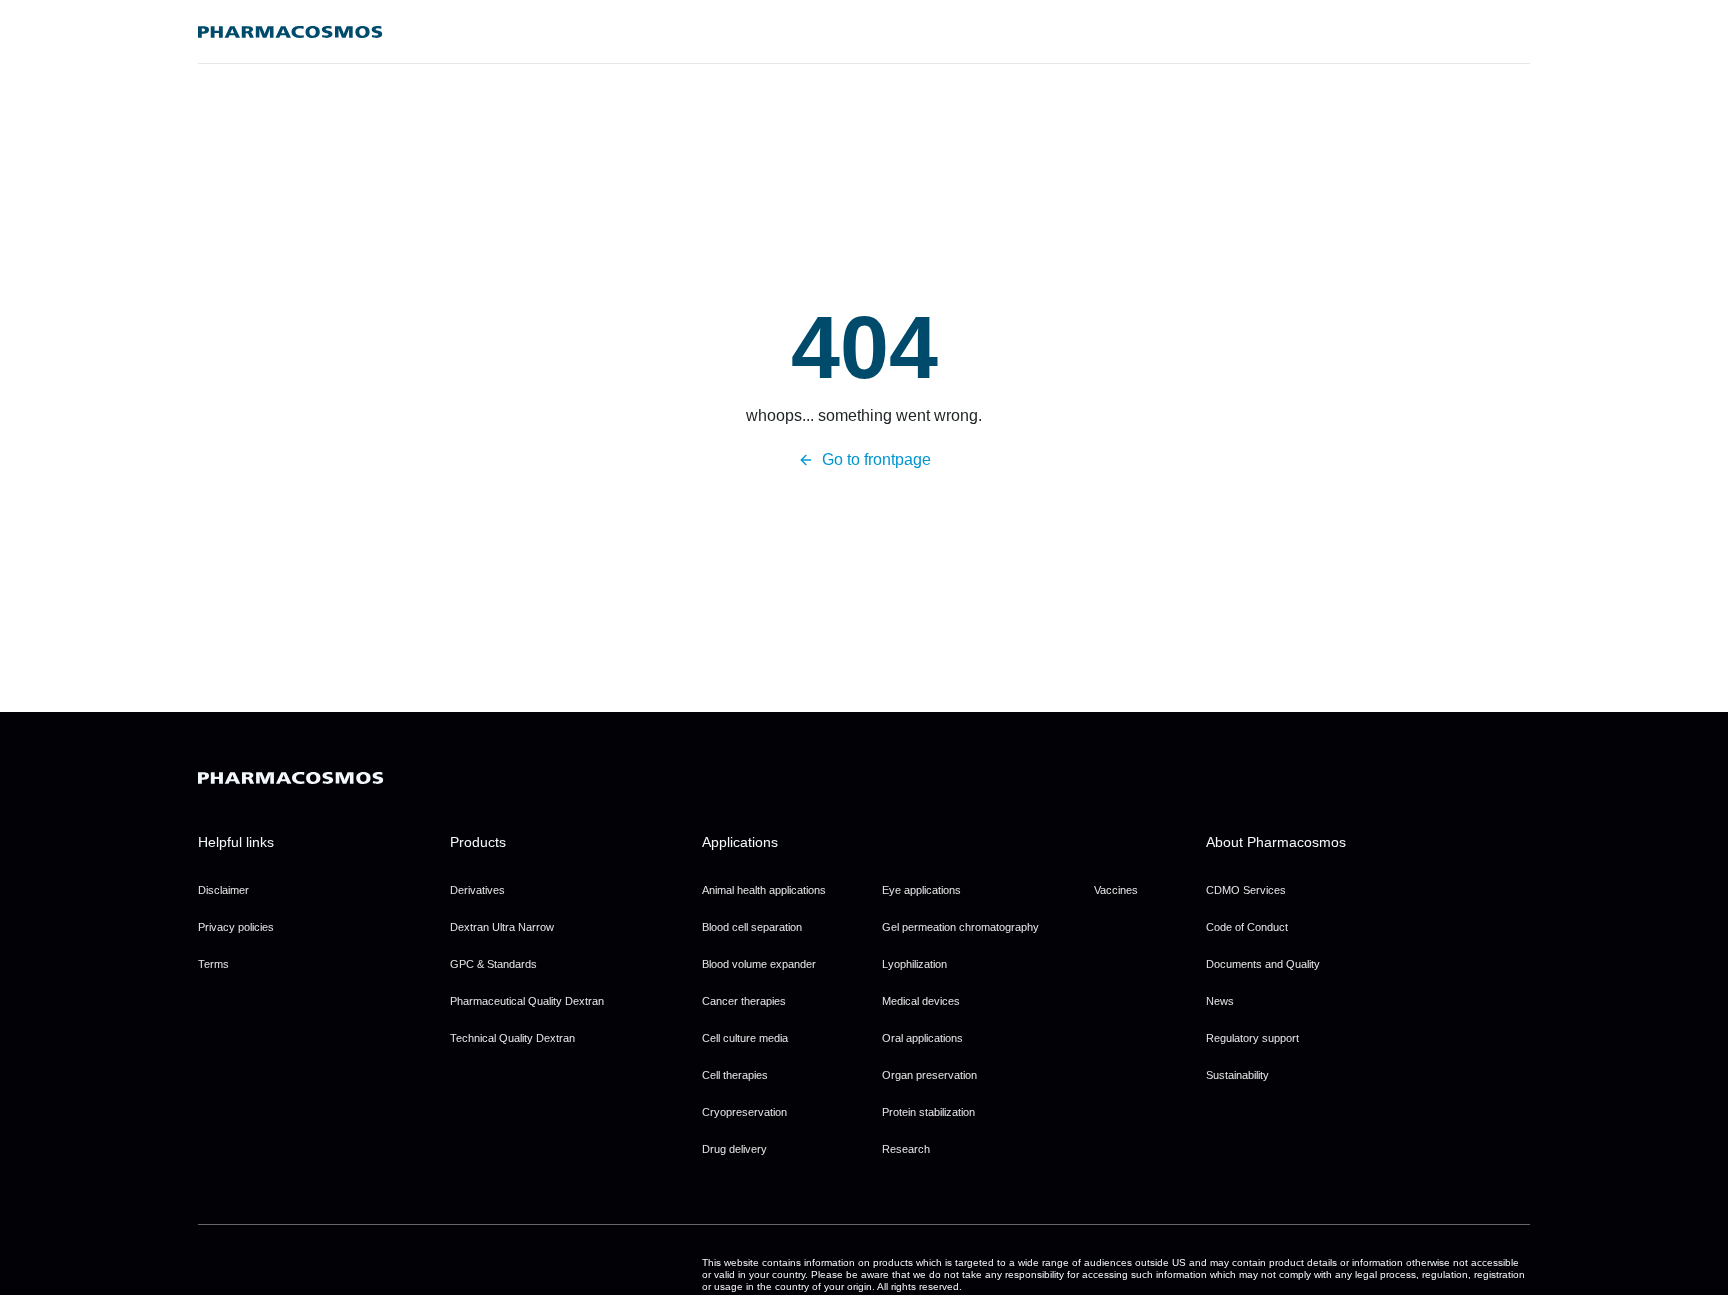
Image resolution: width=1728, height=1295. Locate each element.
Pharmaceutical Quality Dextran (527, 1001)
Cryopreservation (744, 1112)
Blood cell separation (752, 927)
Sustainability (1237, 1075)
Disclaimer (223, 890)
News (1220, 1001)
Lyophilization (914, 964)
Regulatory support (1252, 1038)
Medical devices (921, 1001)
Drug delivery (734, 1149)
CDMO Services (1246, 890)
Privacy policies (236, 927)
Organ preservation (929, 1075)
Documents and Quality (1263, 964)
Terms (213, 964)
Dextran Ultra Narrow (502, 927)
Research (906, 1149)
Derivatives (477, 890)
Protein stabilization (928, 1112)
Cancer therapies (744, 1001)
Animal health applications (764, 890)
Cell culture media (745, 1038)
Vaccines (1116, 890)
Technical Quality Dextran (512, 1038)
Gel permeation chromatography (960, 927)
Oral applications (922, 1038)
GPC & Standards (493, 964)
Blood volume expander (759, 964)
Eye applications (921, 890)
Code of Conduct (1247, 927)
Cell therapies (735, 1075)
